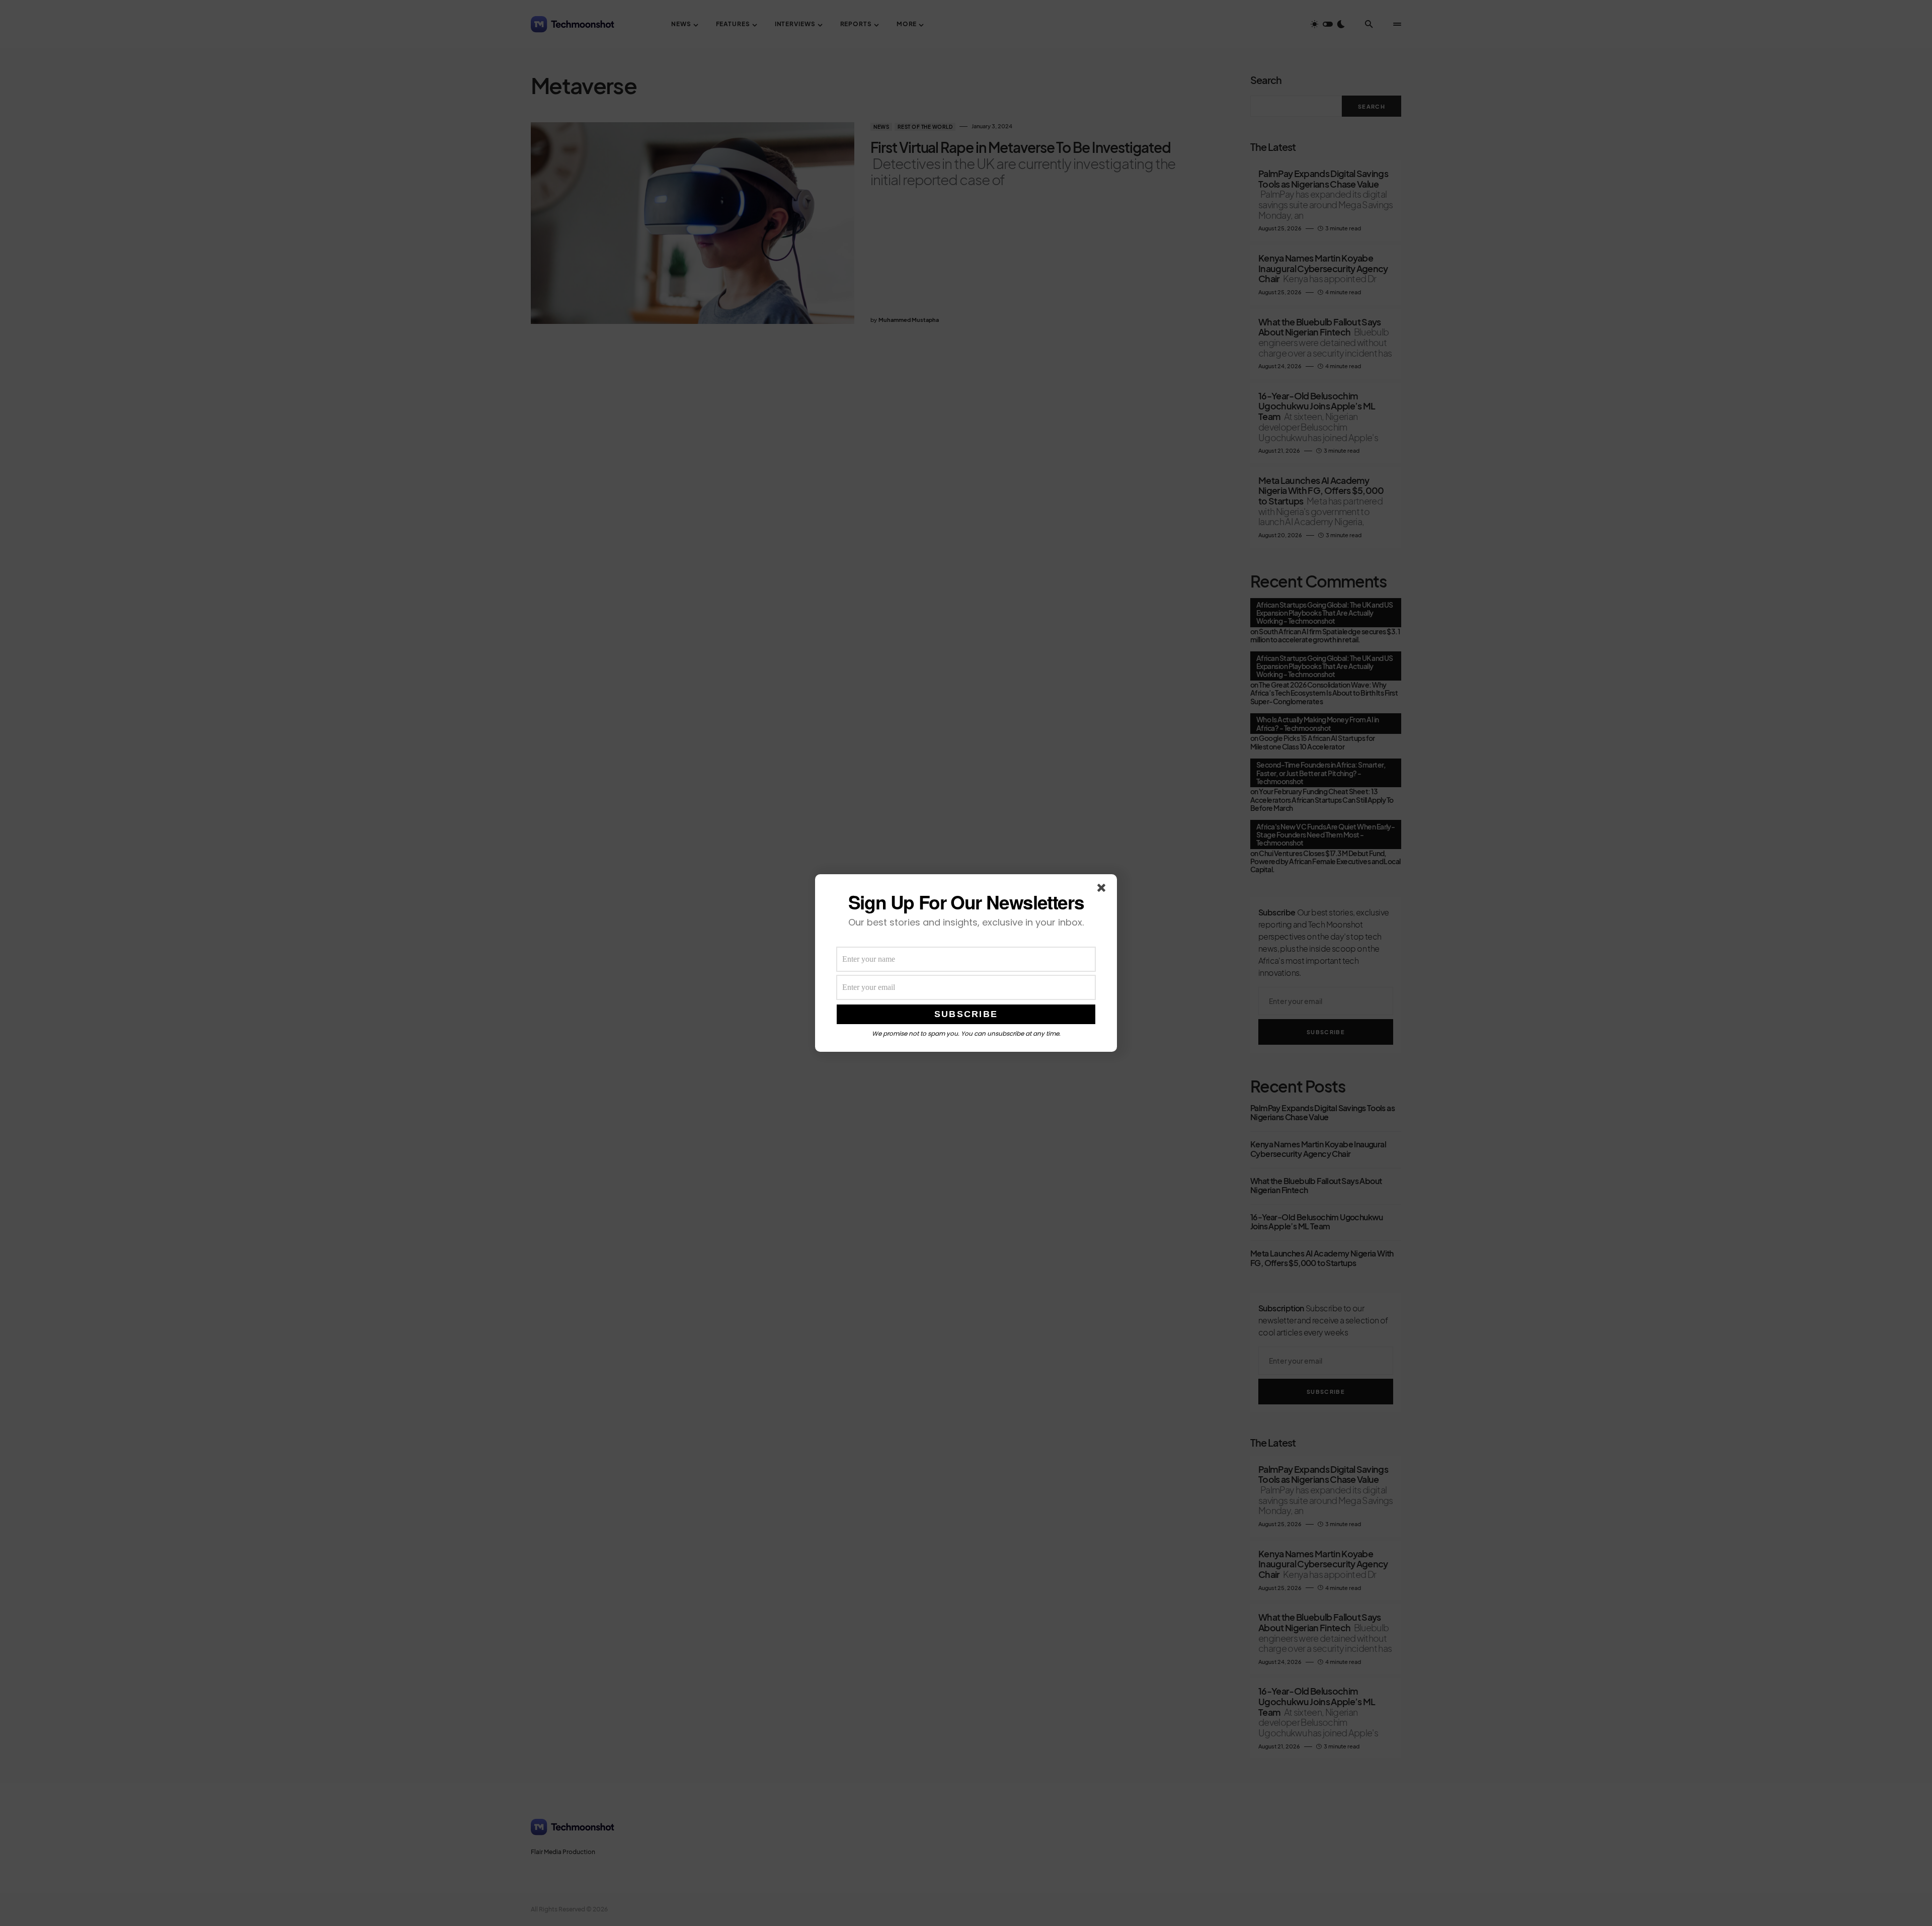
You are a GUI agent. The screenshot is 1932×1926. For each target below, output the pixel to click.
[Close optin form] (1103, 890)
